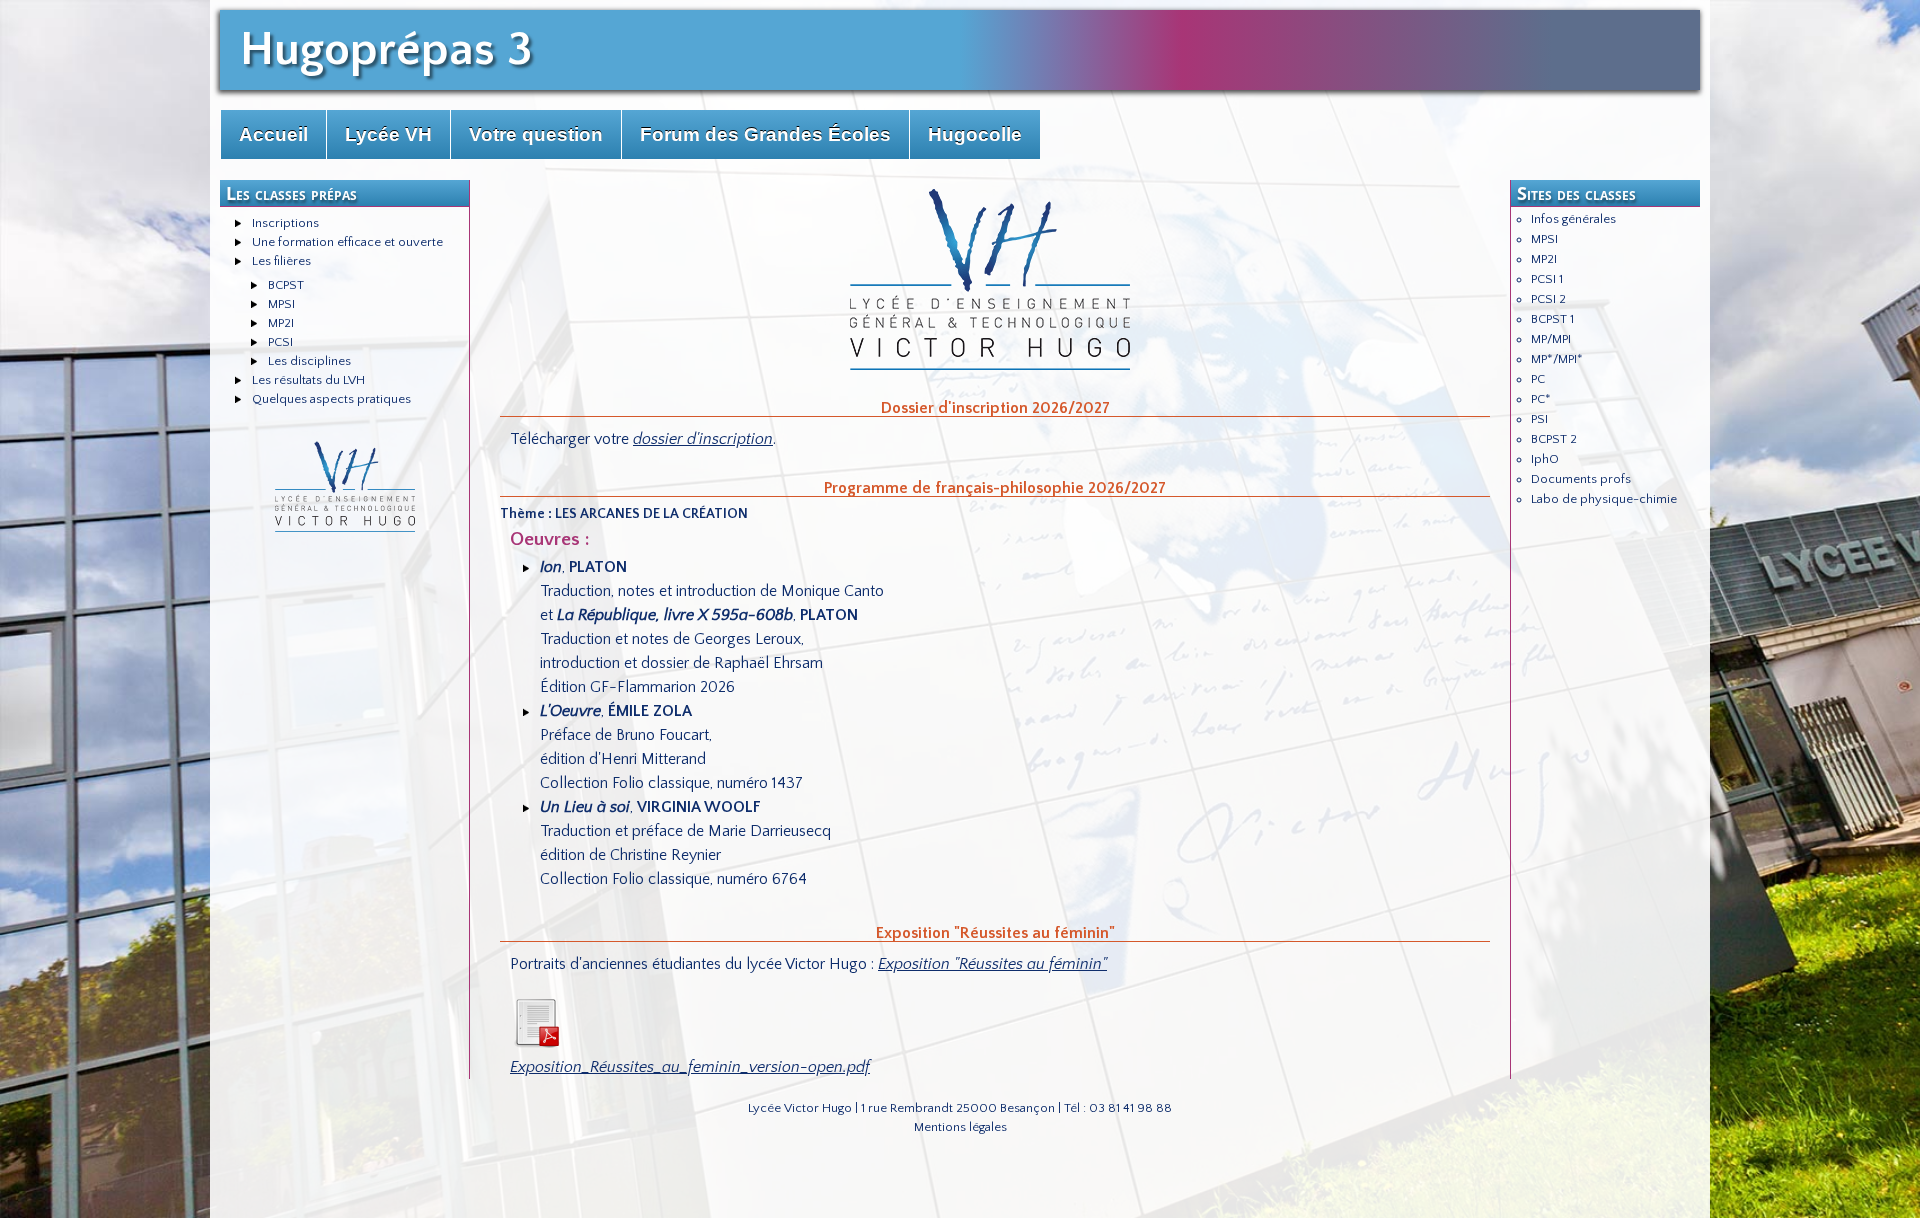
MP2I (281, 323)
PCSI (280, 342)
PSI (1539, 419)
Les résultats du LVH (308, 380)
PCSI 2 (1548, 299)
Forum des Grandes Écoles (765, 134)
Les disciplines (309, 361)
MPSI (281, 304)
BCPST (286, 285)
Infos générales (1573, 219)
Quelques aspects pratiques (331, 399)
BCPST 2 (1554, 439)
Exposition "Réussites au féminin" (992, 964)
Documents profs (1581, 479)
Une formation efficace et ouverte (347, 242)
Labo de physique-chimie (1604, 499)
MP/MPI (1551, 339)
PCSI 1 (1547, 279)
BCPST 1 (1552, 319)
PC (1538, 379)
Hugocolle (975, 134)
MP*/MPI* (1557, 359)
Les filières (281, 261)
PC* (1541, 399)
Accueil (273, 134)
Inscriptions (285, 223)
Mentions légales (960, 1127)
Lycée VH (388, 134)
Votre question (536, 134)
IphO (1545, 459)
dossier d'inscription (703, 439)
